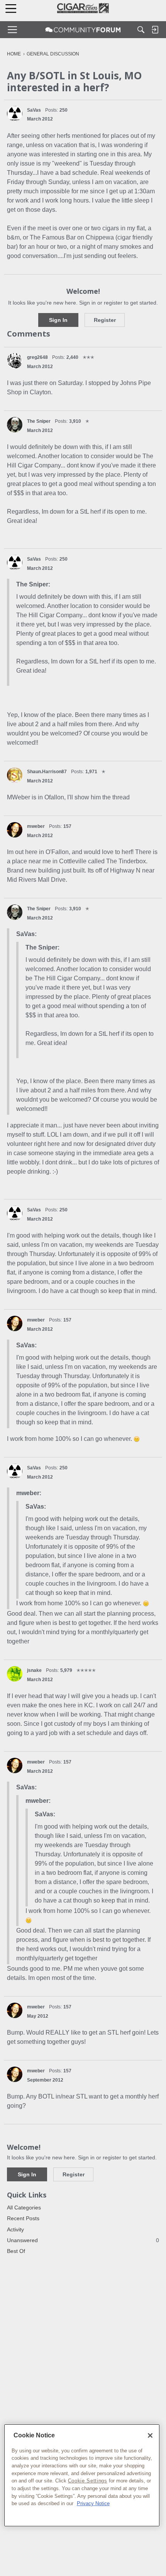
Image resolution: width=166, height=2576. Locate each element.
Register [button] (105, 320)
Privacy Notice (93, 2503)
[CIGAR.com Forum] (83, 30)
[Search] (141, 30)
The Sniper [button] (39, 421)
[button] (15, 114)
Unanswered (83, 2240)
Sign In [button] (58, 320)
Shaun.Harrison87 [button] (47, 772)
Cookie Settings (88, 2481)
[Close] (150, 2435)
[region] (82, 2476)
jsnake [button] (34, 1670)
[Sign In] (155, 30)
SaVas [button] (34, 110)
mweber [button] (36, 826)
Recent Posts (23, 2218)
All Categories (24, 2208)
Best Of (16, 2251)
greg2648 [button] (37, 357)
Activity (15, 2229)
